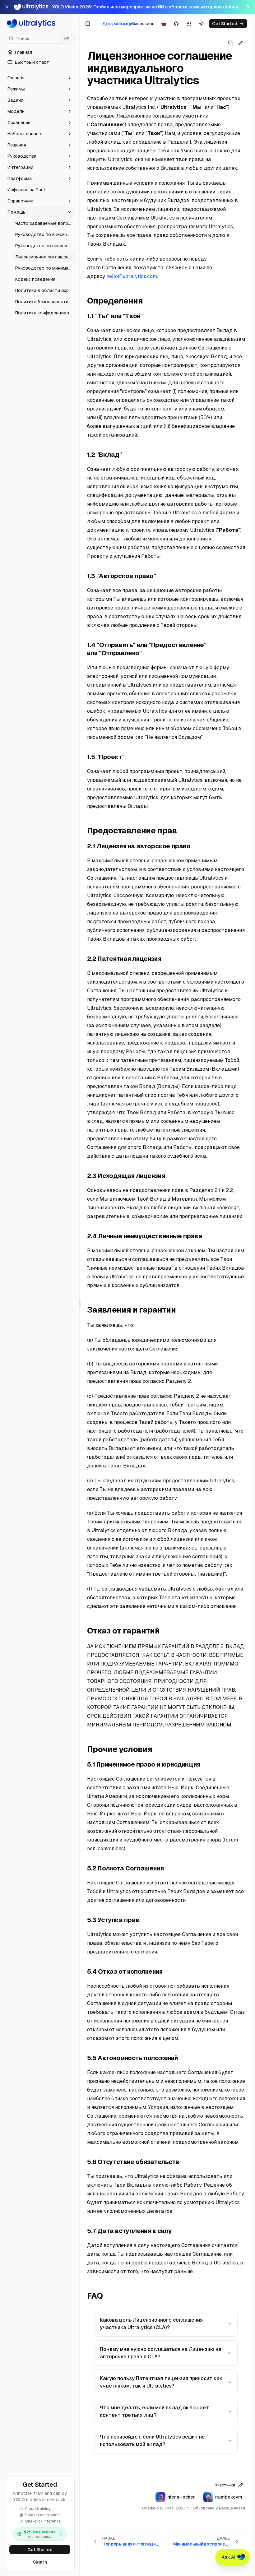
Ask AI (229, 2557)
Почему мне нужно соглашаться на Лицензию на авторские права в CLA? (161, 2353)
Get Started (40, 2550)
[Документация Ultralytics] (40, 24)
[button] (40, 78)
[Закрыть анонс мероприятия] (7, 7)
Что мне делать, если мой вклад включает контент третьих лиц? (154, 2411)
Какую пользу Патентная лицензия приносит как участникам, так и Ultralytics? (161, 2382)
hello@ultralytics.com (132, 276)
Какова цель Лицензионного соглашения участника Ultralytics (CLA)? (151, 2324)
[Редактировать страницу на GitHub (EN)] (241, 43)
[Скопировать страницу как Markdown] (231, 43)
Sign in (40, 2562)
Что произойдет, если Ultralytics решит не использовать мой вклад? (152, 2441)
